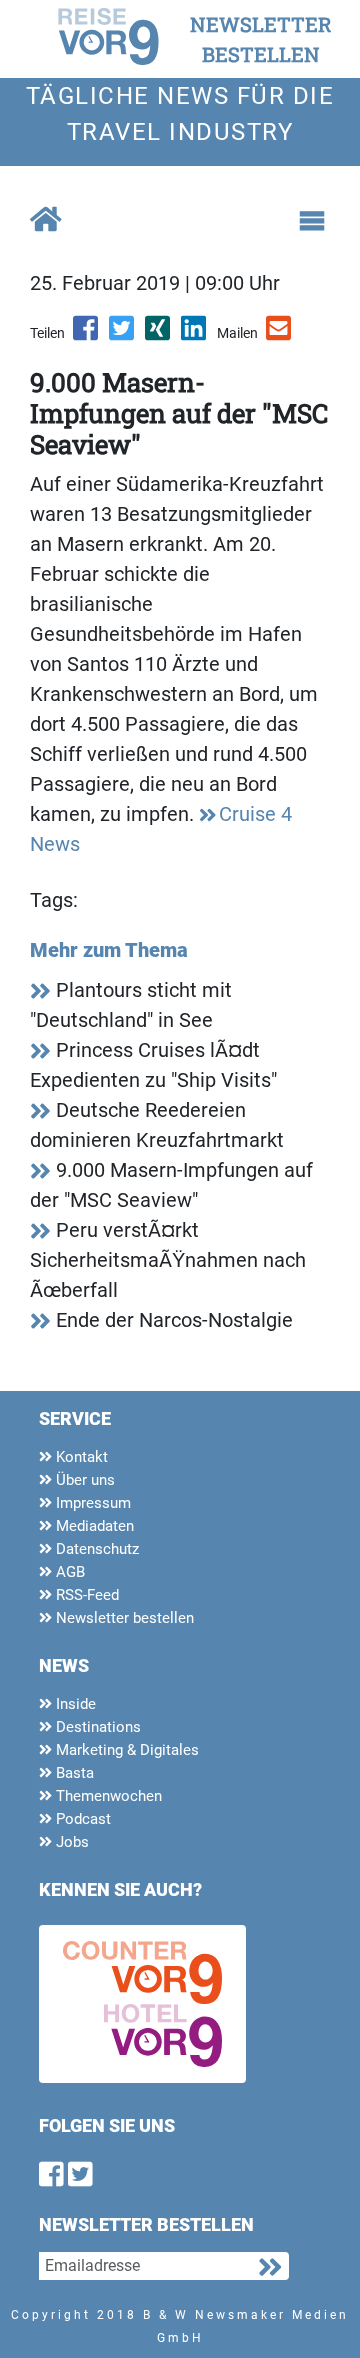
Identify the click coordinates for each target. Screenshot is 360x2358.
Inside (74, 1704)
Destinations (96, 1727)
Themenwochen (107, 1796)
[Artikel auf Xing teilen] (159, 335)
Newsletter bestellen (123, 1618)
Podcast (81, 1819)
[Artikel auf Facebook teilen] (87, 335)
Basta (73, 1773)
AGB (68, 1572)
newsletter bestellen (261, 39)
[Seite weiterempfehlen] (280, 335)
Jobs (70, 1842)
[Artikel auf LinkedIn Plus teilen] (195, 335)
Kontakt (80, 1457)
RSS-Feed (85, 1595)
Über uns (83, 1480)
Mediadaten (93, 1526)
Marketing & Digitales (125, 1750)
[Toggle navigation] (312, 221)
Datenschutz (95, 1549)
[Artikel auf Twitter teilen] (123, 335)
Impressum (91, 1503)
